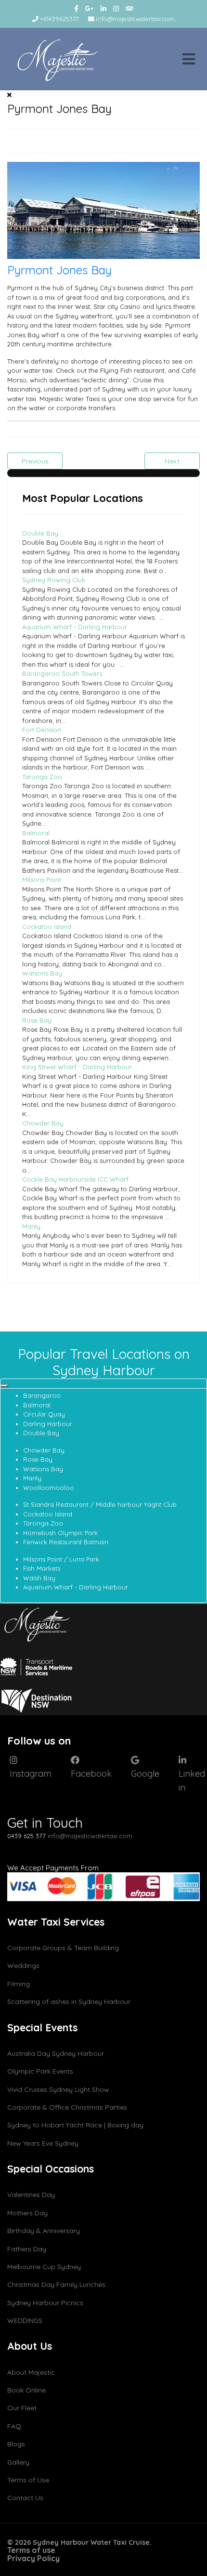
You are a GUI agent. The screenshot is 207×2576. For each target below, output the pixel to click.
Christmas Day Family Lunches (56, 2284)
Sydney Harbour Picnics (45, 2303)
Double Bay (40, 533)
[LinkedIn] (103, 9)
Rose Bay (37, 1020)
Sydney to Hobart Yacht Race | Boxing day (75, 2125)
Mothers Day (27, 2213)
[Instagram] (116, 9)
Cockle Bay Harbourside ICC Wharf (75, 1179)
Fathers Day (27, 2249)
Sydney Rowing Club (54, 580)
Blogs (16, 2444)
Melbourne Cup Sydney (44, 2267)
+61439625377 (59, 19)
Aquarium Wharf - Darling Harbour (75, 627)
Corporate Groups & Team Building (63, 1948)
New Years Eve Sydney (43, 2143)
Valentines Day (31, 2195)
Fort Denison (42, 730)
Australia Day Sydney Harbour (56, 2053)
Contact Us (25, 2498)
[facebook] (76, 9)
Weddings (23, 1966)
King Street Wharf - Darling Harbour (77, 1067)
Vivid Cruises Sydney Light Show (58, 2089)
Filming (19, 1984)
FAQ (14, 2426)
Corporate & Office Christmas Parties (67, 2107)
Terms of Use (28, 2480)
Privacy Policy (33, 2558)
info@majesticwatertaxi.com (135, 19)
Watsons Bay (42, 973)
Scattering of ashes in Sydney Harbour (69, 2002)
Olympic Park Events (40, 2071)
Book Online (26, 2390)
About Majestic (31, 2372)
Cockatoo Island (47, 927)
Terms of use (31, 2550)
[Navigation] (189, 59)
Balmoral (36, 833)
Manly (31, 1226)
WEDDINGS (25, 2320)
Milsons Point (42, 879)
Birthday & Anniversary (44, 2231)
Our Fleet (22, 2408)
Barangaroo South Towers (62, 673)
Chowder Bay (43, 1123)
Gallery (18, 2462)
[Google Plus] (90, 9)
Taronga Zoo (42, 777)
